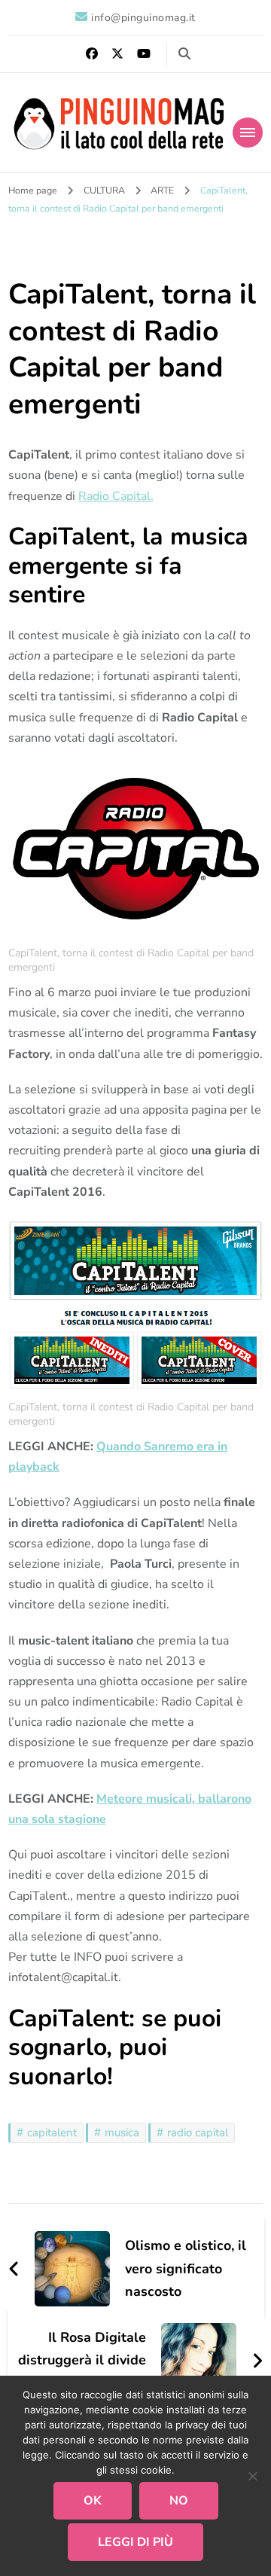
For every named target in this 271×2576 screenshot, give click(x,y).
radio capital (198, 2132)
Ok (93, 2501)
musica (122, 2132)
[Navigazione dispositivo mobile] (248, 133)
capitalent (52, 2132)
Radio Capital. (116, 496)
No (179, 2501)
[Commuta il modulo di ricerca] (184, 54)
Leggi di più (135, 2542)
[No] (252, 2476)
